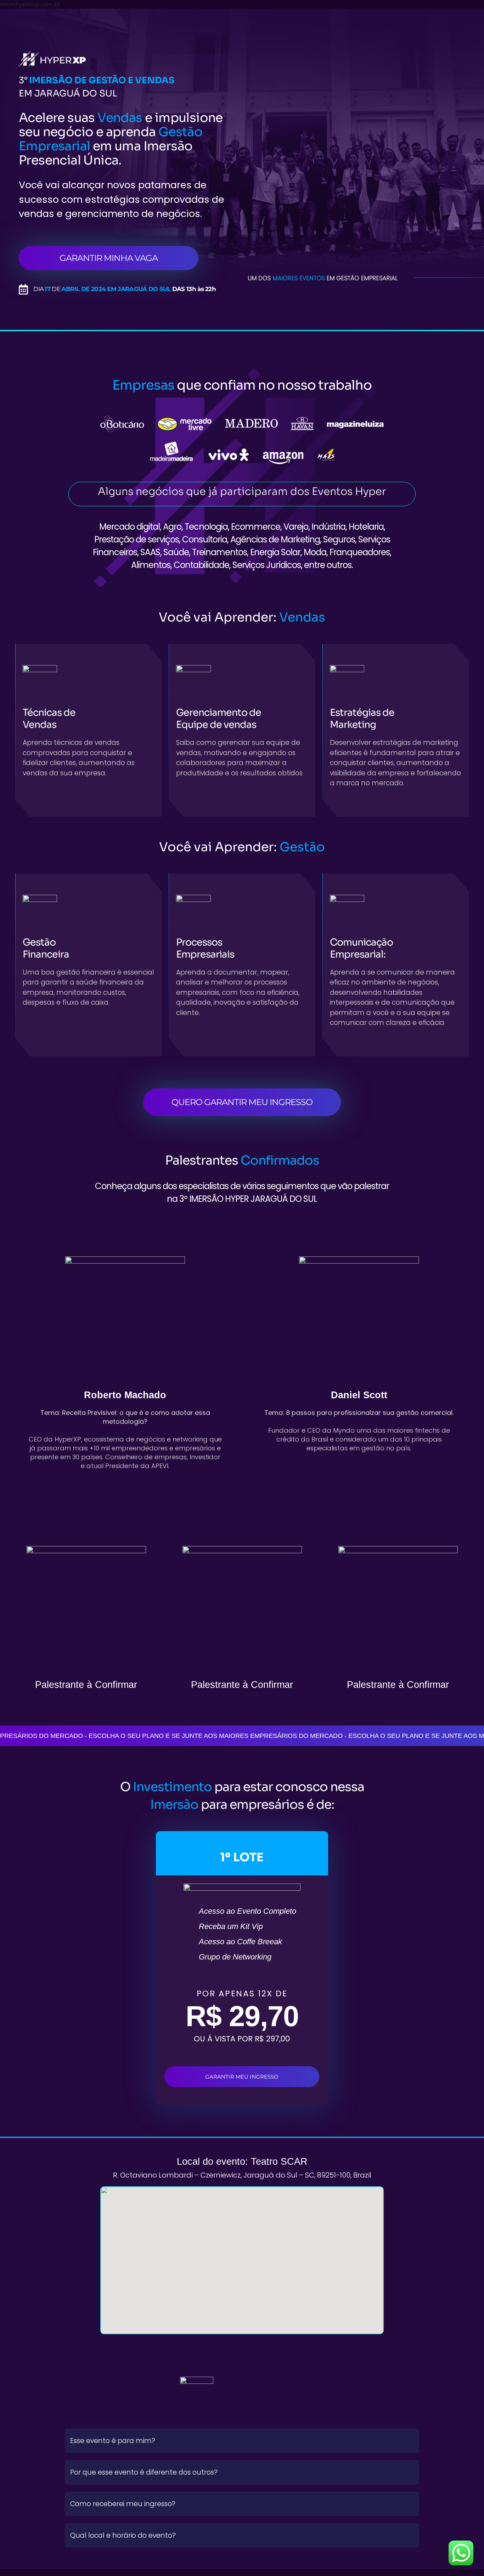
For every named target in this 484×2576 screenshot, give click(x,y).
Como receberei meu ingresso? (123, 2504)
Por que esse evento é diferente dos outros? (144, 2472)
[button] (242, 2441)
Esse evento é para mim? (113, 2441)
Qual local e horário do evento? (123, 2535)
